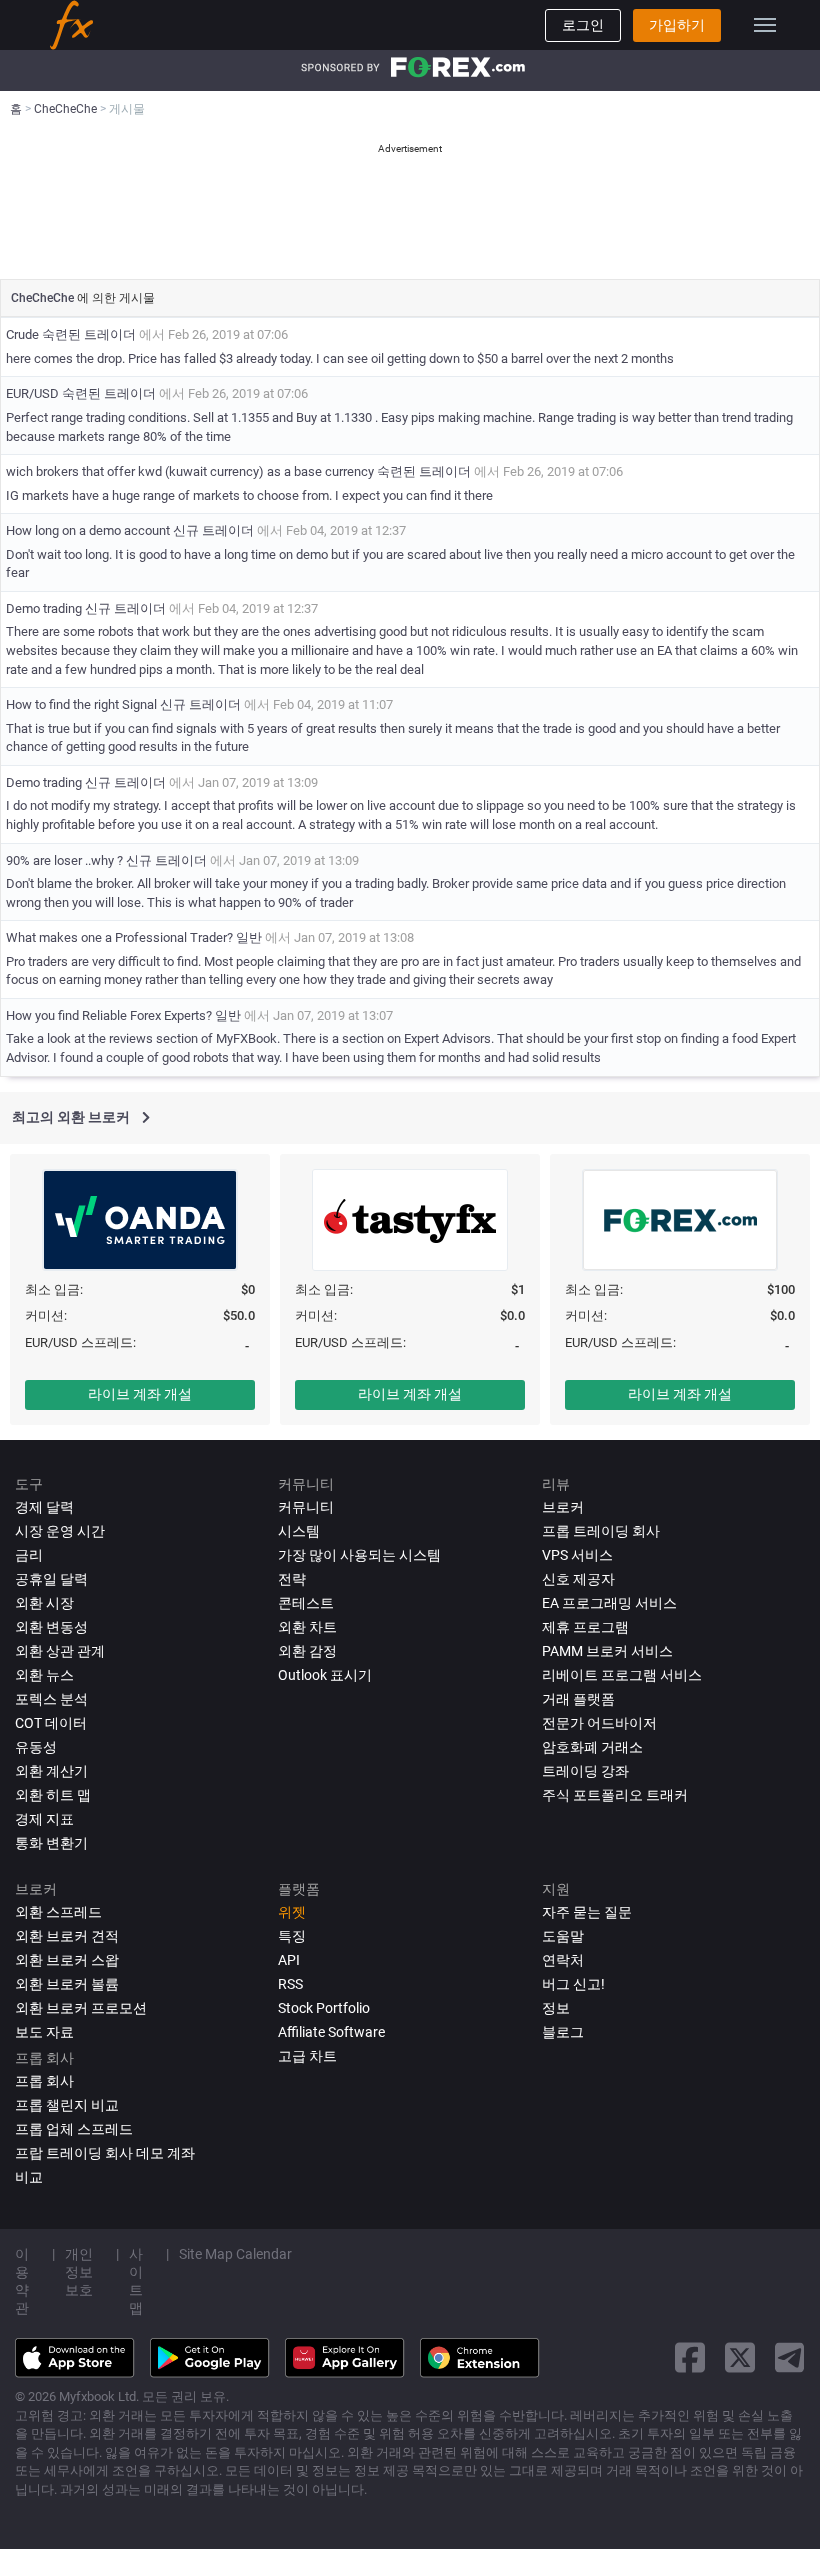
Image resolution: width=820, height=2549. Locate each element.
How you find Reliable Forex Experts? (109, 1015)
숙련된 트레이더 (89, 334)
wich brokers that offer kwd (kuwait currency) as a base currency (191, 471)
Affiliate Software (331, 2032)
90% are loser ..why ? (64, 860)
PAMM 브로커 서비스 (607, 1651)
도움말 (563, 1936)
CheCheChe (44, 298)
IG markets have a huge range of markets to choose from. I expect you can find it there (249, 495)
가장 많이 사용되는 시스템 (359, 1555)
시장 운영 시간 (60, 1531)
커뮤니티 (306, 1507)
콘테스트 (306, 1603)
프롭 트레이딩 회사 (601, 1531)
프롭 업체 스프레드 (74, 2129)
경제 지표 (44, 1819)
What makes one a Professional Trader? (119, 937)
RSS (290, 1984)
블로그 (563, 2032)
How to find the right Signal (81, 704)
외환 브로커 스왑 (67, 1960)
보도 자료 (44, 2032)
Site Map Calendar (235, 2254)
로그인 (583, 25)
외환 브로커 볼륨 (67, 1984)
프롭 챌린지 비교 (67, 2105)
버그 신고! (573, 1984)
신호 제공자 (578, 1579)
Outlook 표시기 (325, 1675)
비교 (29, 2177)
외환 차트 (307, 1627)
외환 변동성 (51, 1627)
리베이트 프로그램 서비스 (622, 1675)
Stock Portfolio (324, 2008)
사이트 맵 (136, 2281)
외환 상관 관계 (60, 1651)
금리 (29, 1555)
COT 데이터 (51, 1723)
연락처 (563, 1960)
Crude (22, 334)
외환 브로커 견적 (67, 1936)
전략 (292, 1579)
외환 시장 (44, 1603)
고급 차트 (307, 2056)
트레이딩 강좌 (585, 1771)
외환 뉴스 (44, 1675)
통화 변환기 (51, 1843)
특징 (292, 1936)
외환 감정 (307, 1651)
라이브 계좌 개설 (140, 1394)
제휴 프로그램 (585, 1627)
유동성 (36, 1747)
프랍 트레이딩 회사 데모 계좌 (105, 2153)
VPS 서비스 (577, 1555)
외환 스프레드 (58, 1912)
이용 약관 (22, 2281)
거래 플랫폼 (578, 1699)
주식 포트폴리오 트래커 (615, 1795)
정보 (556, 2008)
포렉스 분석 (51, 1699)
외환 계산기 (51, 1771)
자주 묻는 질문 (587, 1912)
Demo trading (45, 608)
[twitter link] (740, 2357)
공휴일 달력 (51, 1579)
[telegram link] (790, 2357)
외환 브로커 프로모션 (81, 2008)
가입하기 (677, 25)
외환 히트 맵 (53, 1795)
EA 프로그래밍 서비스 (609, 1603)
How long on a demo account (88, 530)
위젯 (292, 1912)
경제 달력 (44, 1507)
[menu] (765, 25)
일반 (249, 937)
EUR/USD (32, 393)
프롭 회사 (44, 2081)
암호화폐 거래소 (592, 1747)
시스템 (299, 1531)
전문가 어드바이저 (599, 1723)
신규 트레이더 (213, 530)
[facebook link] (690, 2357)
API (289, 1960)
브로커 (563, 1507)
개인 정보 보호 (79, 2272)
